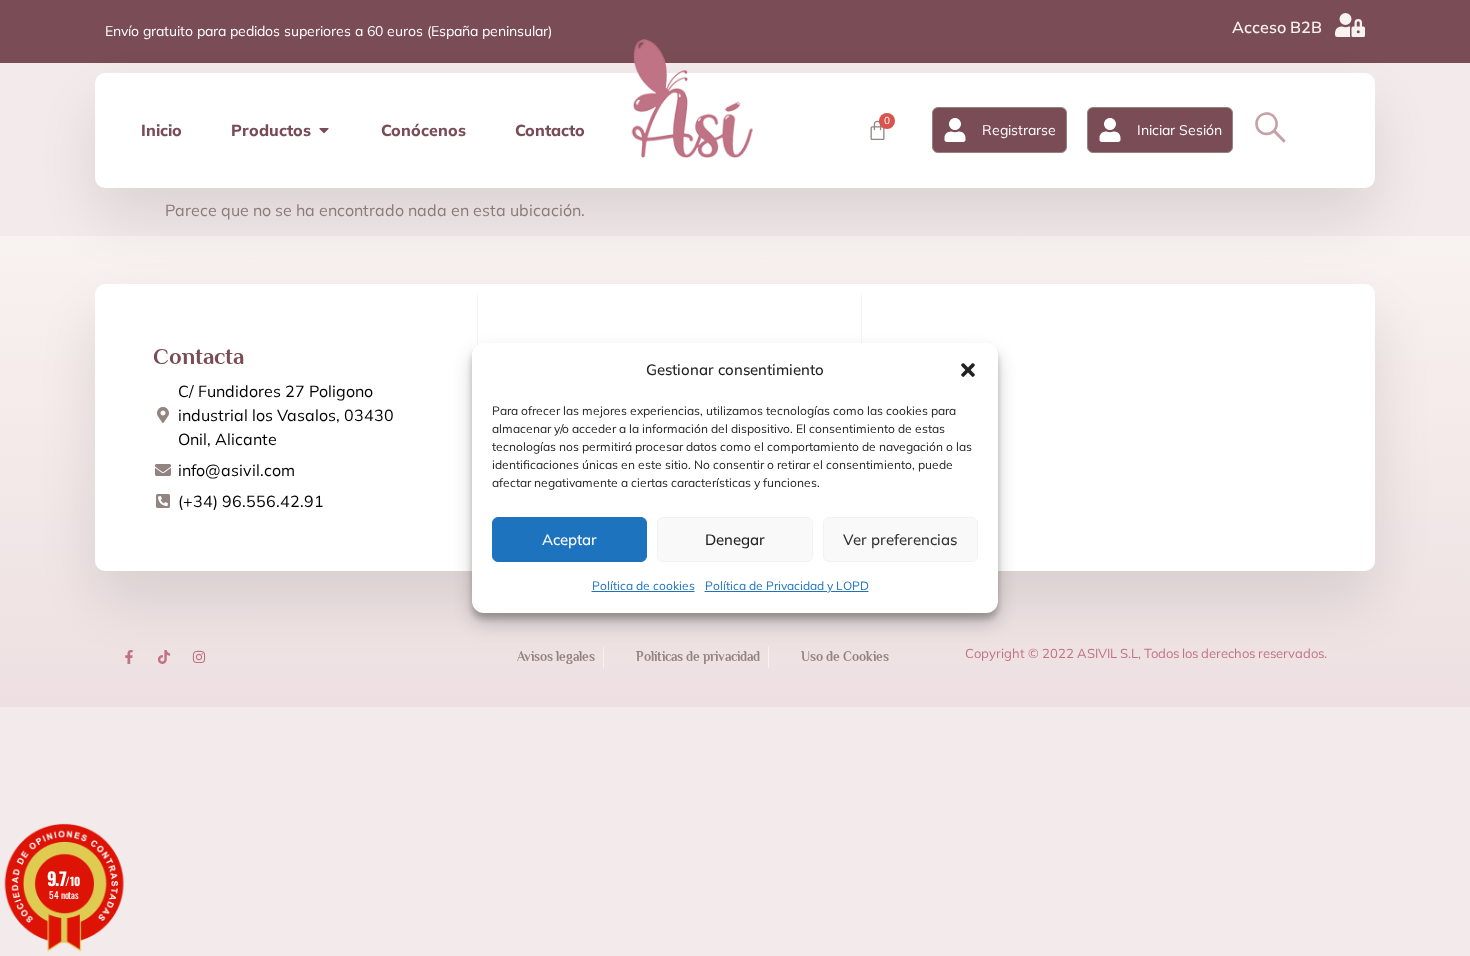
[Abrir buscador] (1270, 127)
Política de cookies (643, 585)
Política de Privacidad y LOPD (787, 585)
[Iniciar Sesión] (1110, 130)
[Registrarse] (955, 130)
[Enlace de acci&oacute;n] (129, 657)
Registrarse (1019, 130)
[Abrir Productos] (324, 130)
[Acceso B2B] (1350, 25)
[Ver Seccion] (692, 98)
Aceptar (569, 539)
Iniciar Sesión (1179, 130)
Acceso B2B (1277, 27)
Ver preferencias (900, 539)
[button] (968, 370)
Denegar (735, 539)
